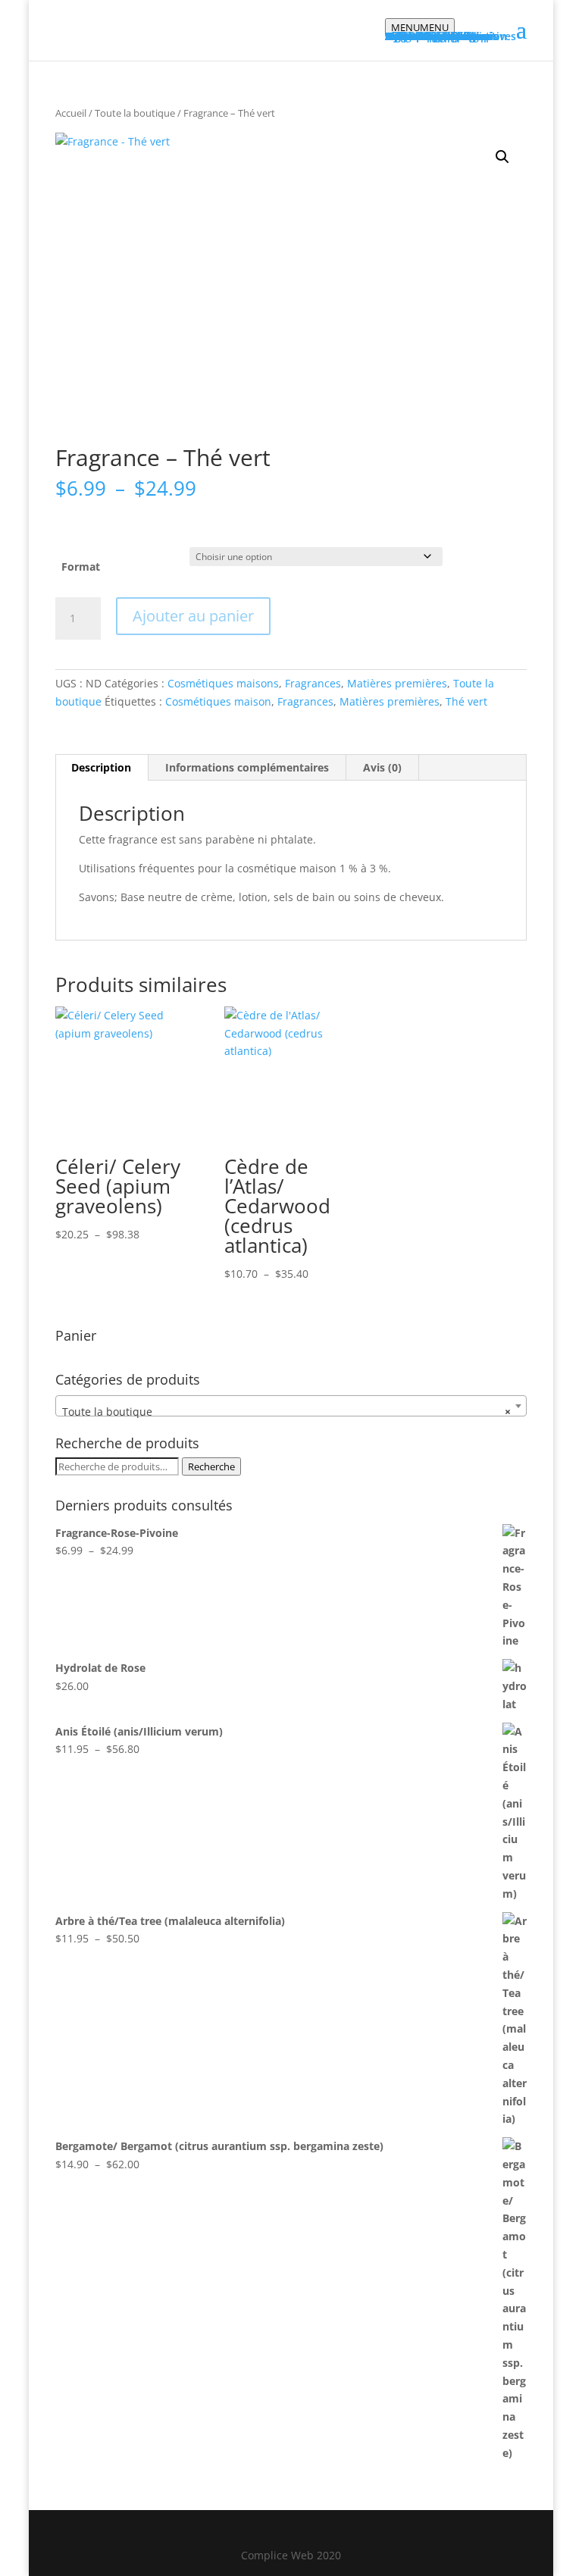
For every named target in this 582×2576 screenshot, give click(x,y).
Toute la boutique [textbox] (286, 1412)
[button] (502, 157)
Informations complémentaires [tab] (247, 767)
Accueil (71, 113)
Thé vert (466, 701)
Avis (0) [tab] (382, 767)
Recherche (211, 1466)
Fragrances (313, 683)
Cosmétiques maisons (223, 683)
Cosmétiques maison (218, 701)
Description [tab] (101, 767)
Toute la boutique (135, 113)
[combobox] (291, 1406)
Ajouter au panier (193, 616)
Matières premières (397, 683)
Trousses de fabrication (446, 36)
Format (81, 567)
